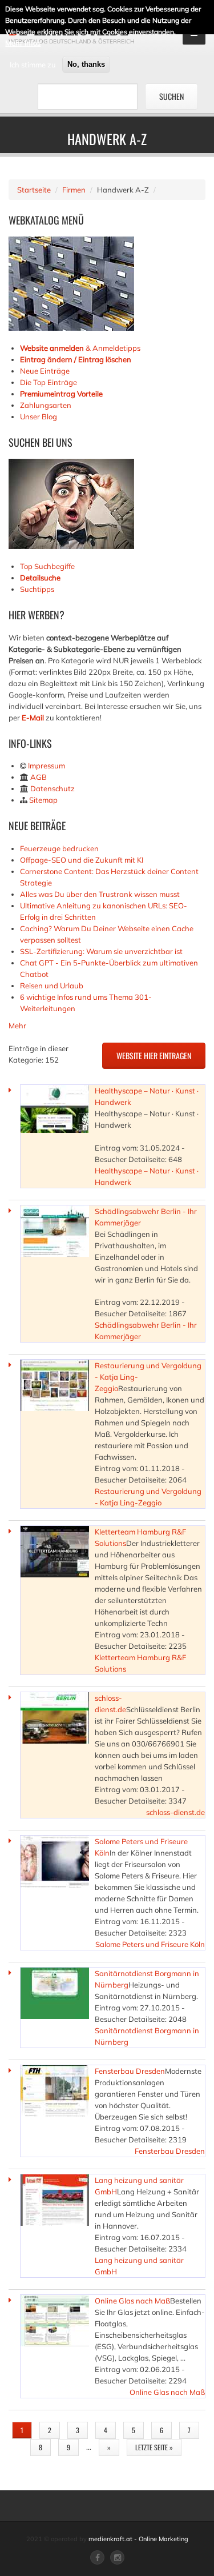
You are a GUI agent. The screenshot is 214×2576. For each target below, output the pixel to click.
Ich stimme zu (33, 65)
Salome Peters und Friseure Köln (150, 1944)
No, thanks (86, 64)
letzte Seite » (154, 2447)
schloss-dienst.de (175, 1812)
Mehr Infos (23, 43)
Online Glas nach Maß (132, 2301)
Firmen (74, 190)
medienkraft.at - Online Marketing (138, 2539)
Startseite (34, 190)
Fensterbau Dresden (130, 2071)
